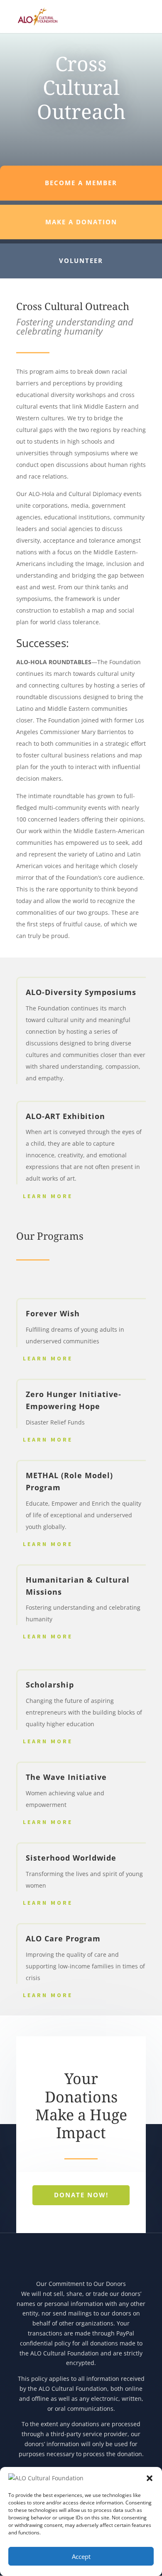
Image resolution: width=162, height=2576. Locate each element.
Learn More (48, 1196)
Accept (81, 2556)
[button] (150, 2478)
